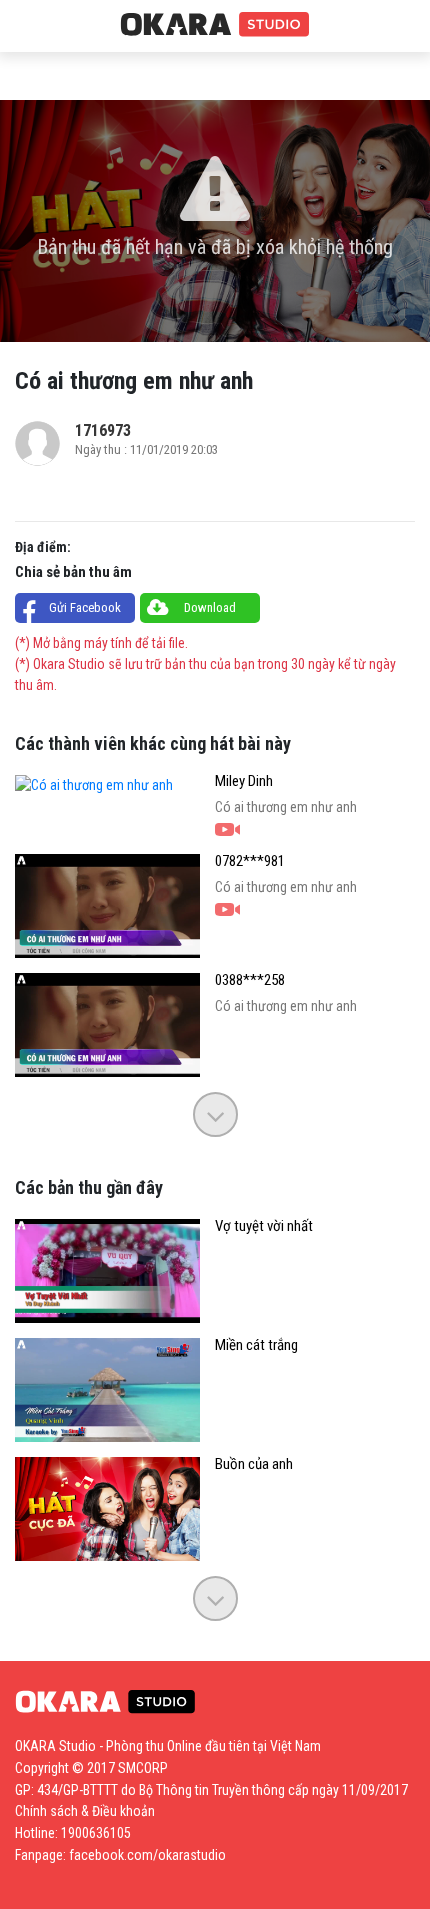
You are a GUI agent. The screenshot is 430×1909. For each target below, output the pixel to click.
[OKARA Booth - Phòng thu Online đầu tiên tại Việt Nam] (215, 25)
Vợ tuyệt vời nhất (264, 1226)
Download (210, 607)
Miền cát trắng (256, 1345)
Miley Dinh (244, 781)
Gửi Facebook (85, 607)
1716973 (103, 430)
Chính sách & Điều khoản (85, 1811)
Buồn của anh (254, 1464)
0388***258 (250, 980)
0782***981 (250, 861)
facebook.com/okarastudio (147, 1855)
